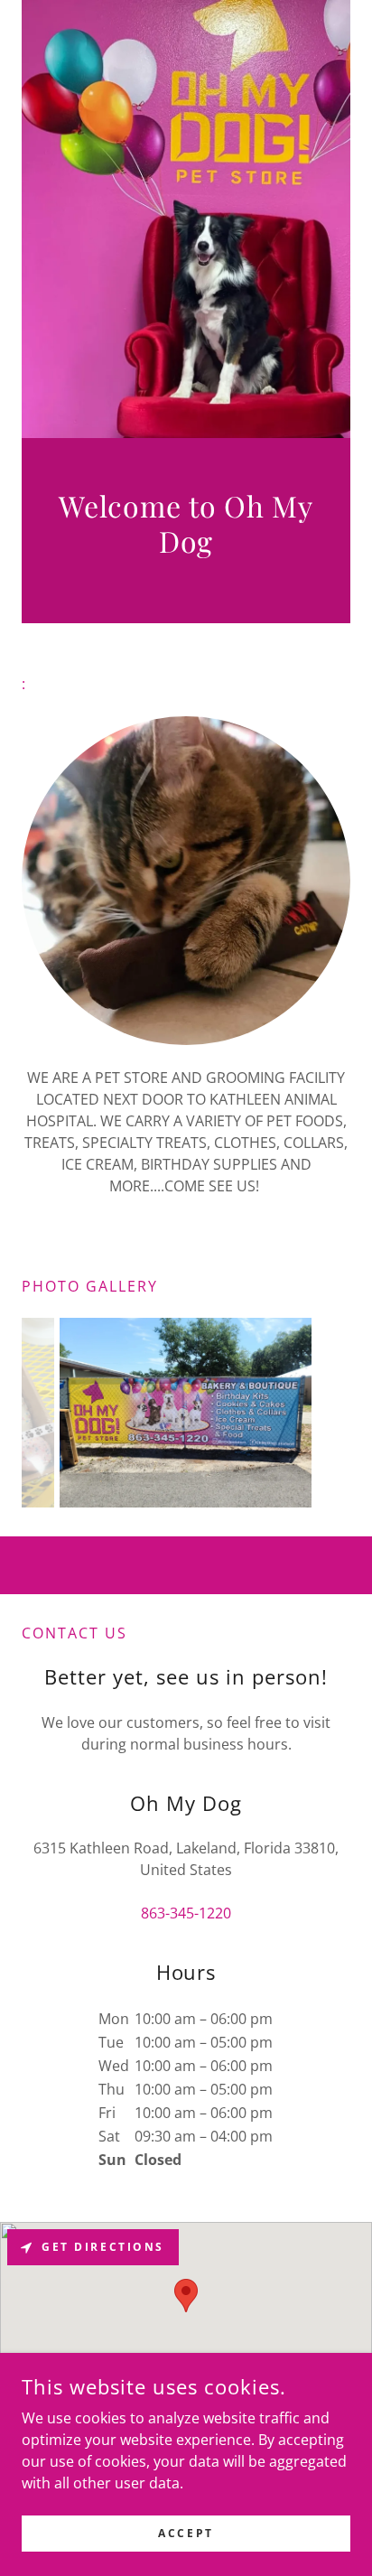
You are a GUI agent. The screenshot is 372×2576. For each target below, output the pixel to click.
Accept (186, 2533)
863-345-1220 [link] (186, 1913)
